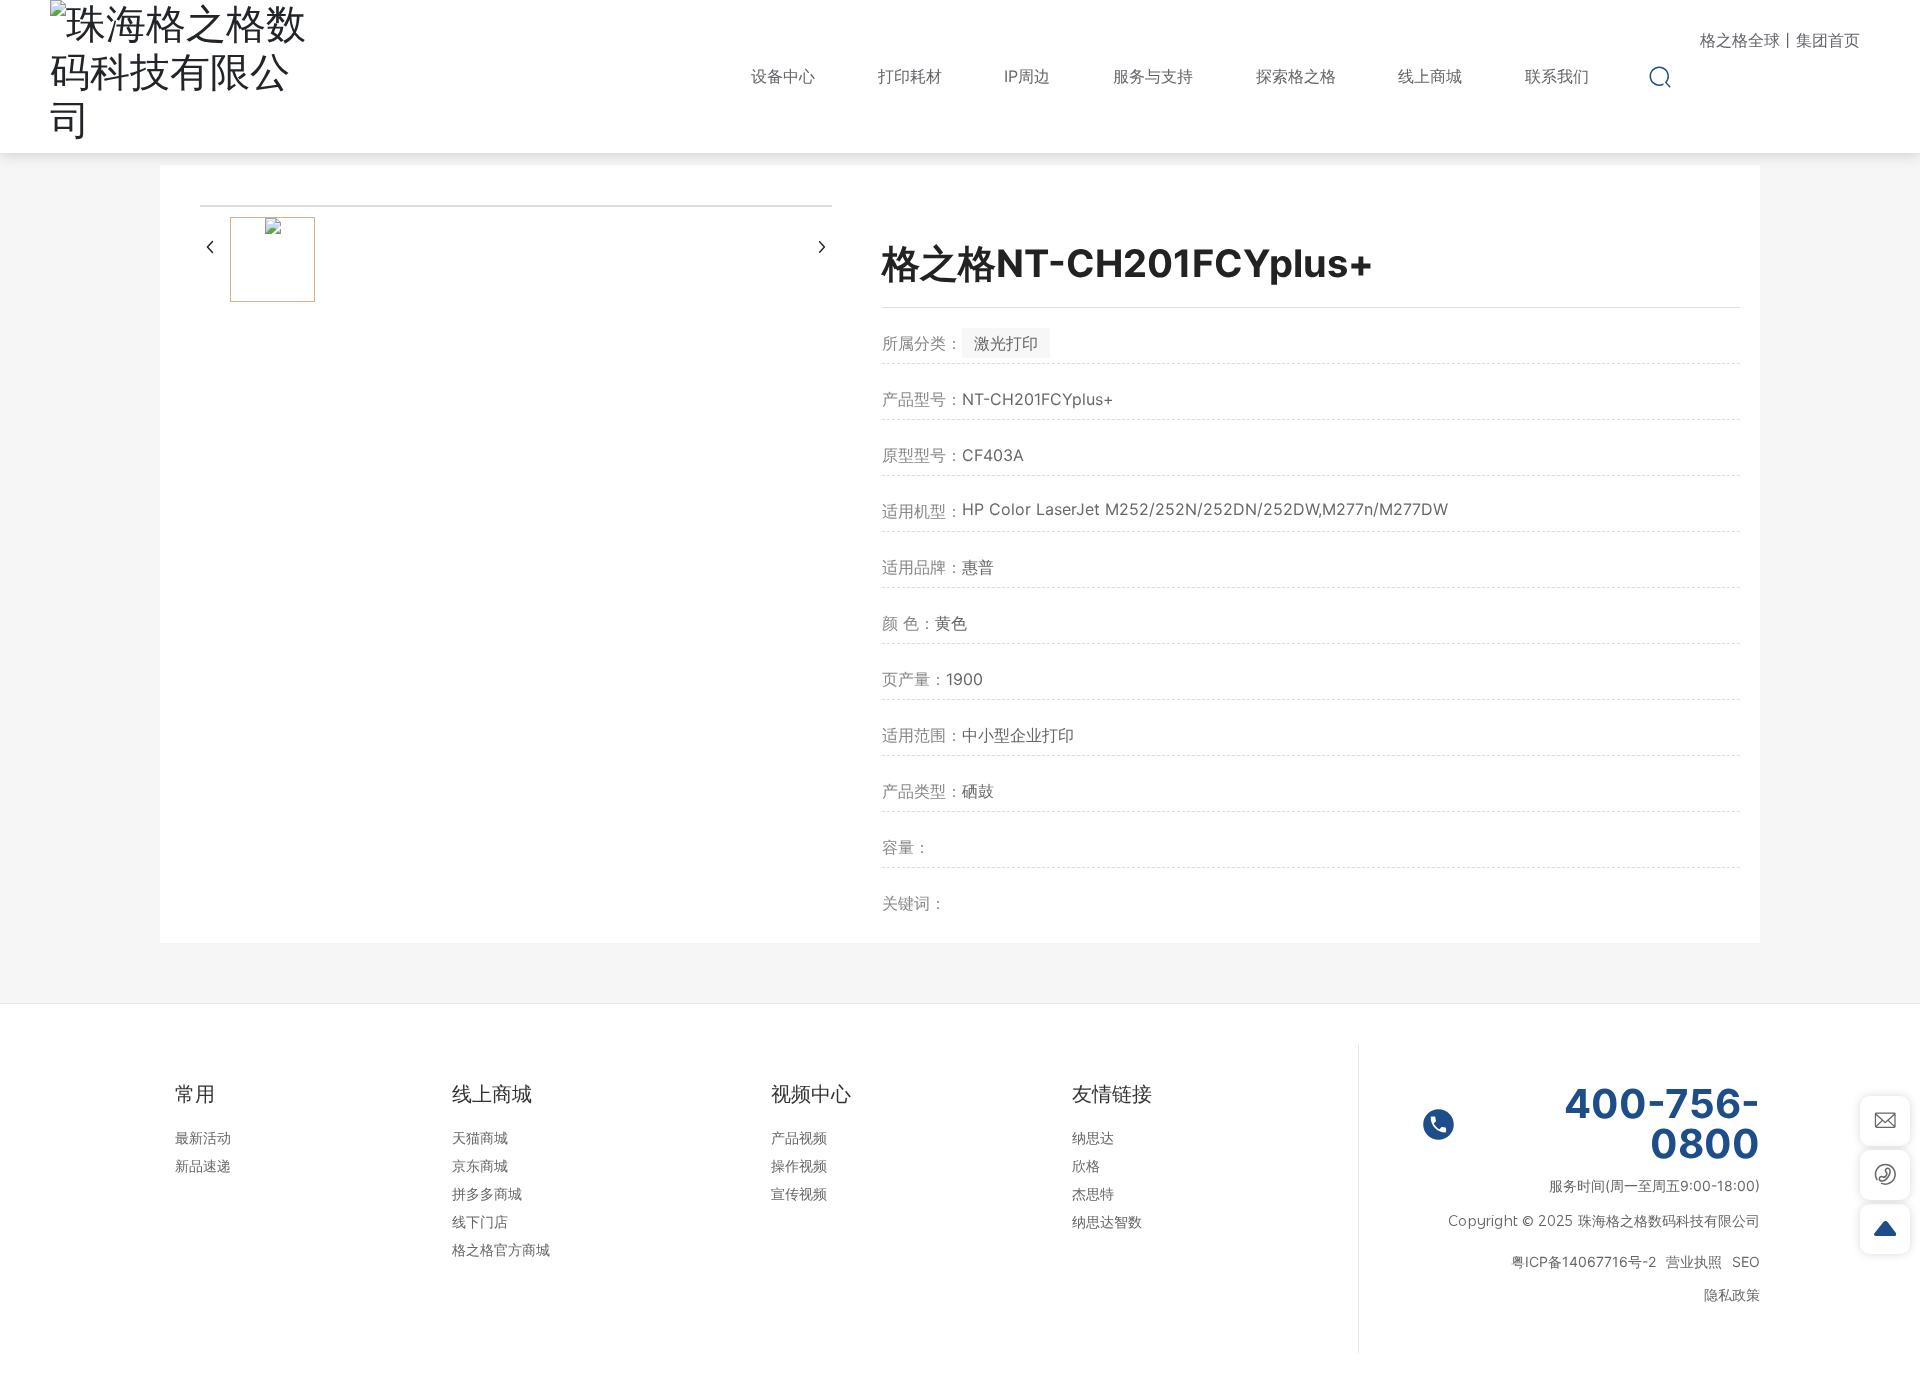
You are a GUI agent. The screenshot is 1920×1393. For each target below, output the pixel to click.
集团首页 (1828, 40)
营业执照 (1694, 1261)
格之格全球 (1740, 40)
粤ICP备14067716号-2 (1583, 1261)
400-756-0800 (1662, 1123)
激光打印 (1006, 343)
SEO (1746, 1261)
